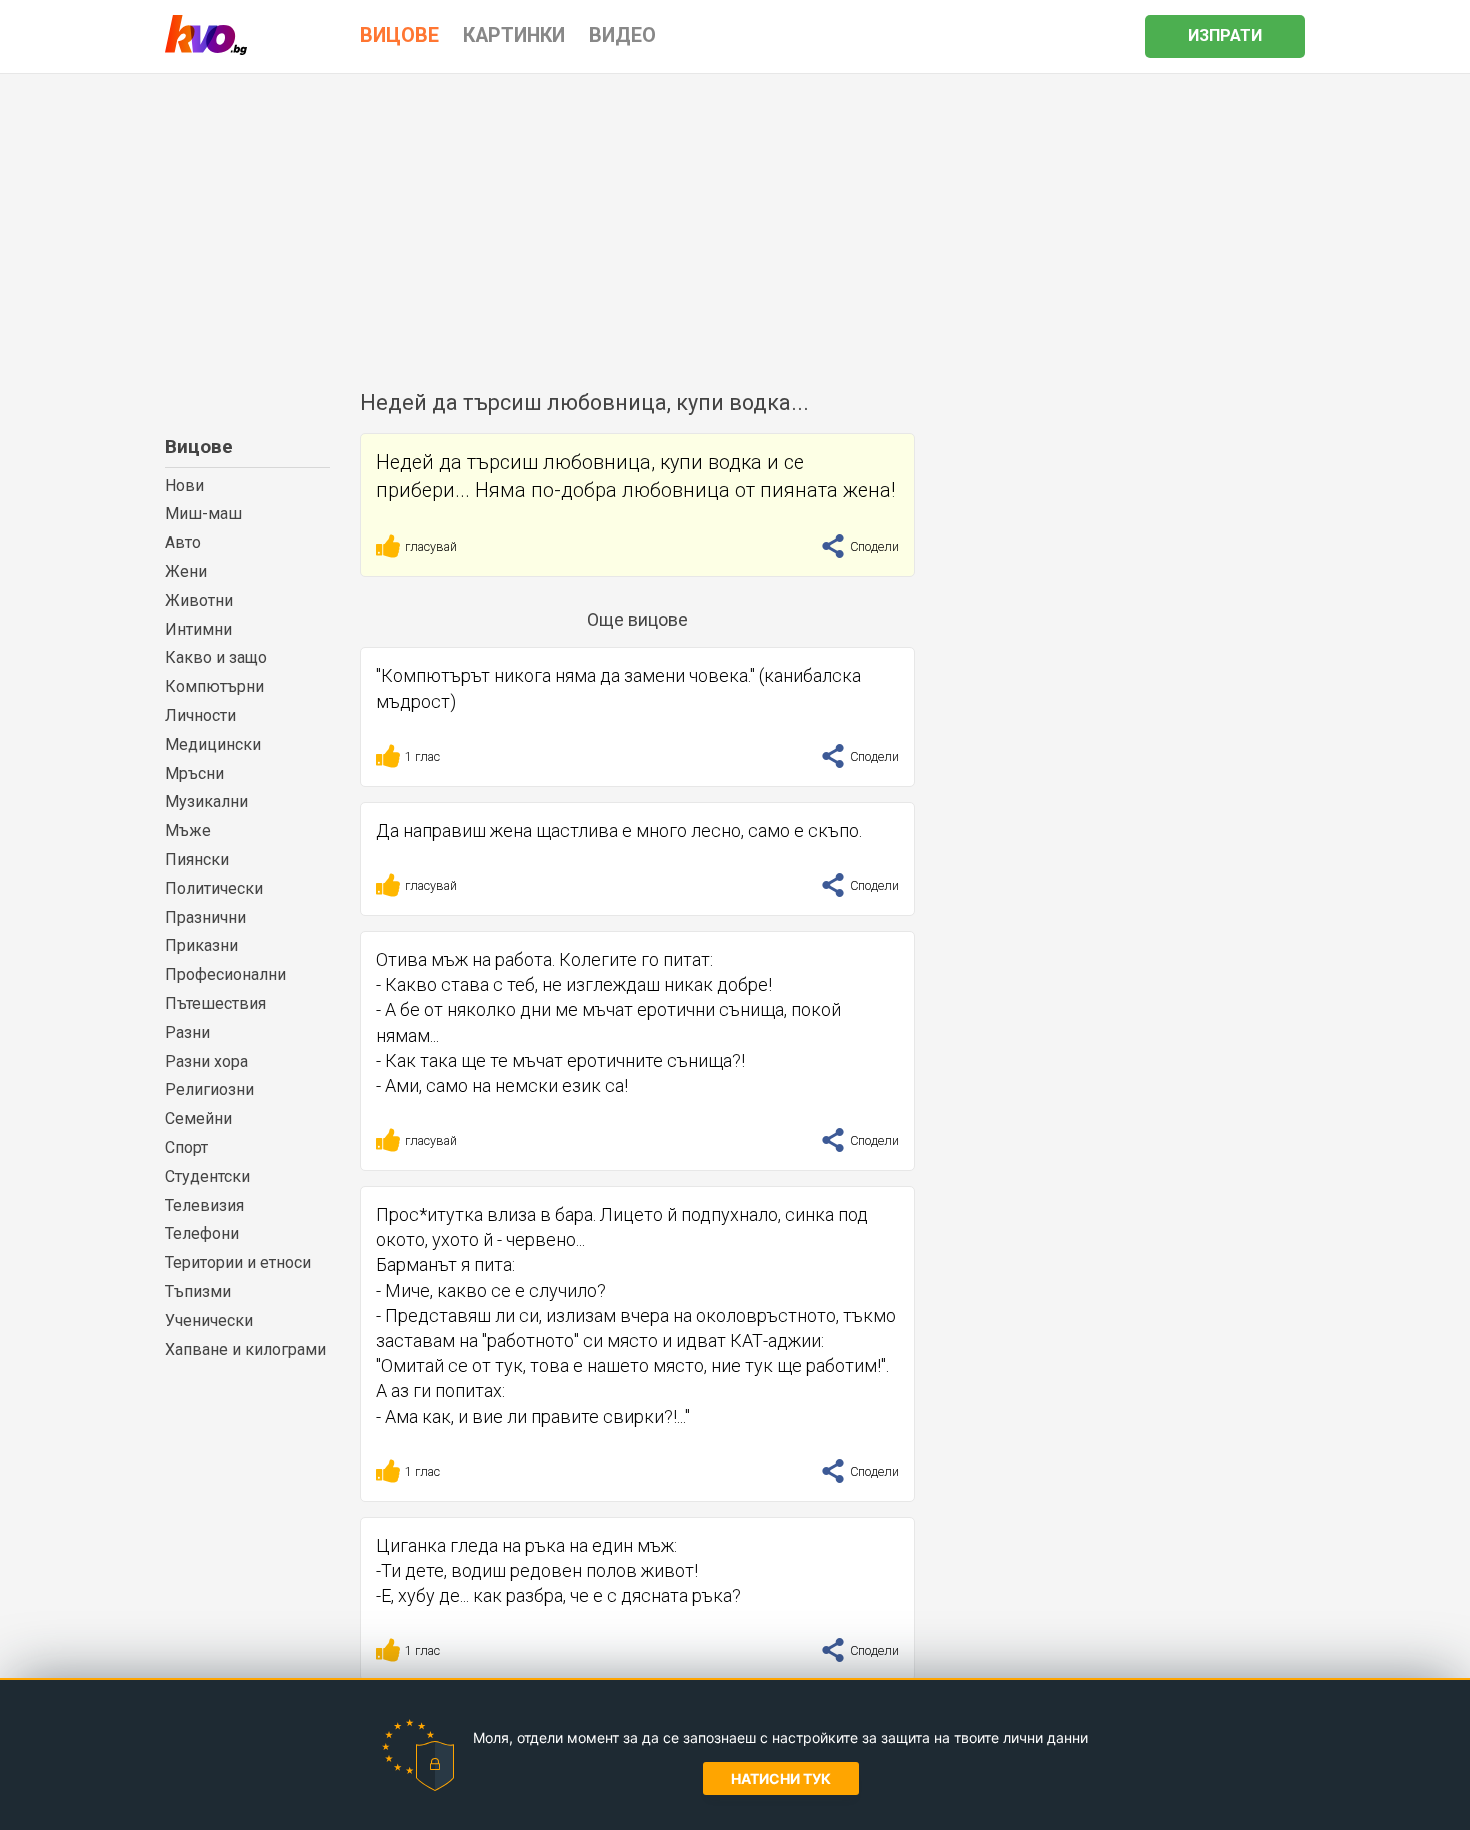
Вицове (199, 446)
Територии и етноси (238, 1262)
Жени (186, 571)
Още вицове (637, 619)
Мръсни (194, 773)
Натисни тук (781, 1778)
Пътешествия (215, 1003)
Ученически (209, 1320)
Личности (200, 715)
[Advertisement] (735, 224)
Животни (199, 600)
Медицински (213, 744)
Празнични (205, 917)
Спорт (186, 1147)
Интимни (198, 629)
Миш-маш (203, 513)
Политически (214, 888)
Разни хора (206, 1061)
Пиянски (197, 859)
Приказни (201, 945)
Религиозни (209, 1089)
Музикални (206, 801)
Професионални (225, 974)
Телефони (202, 1233)
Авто (183, 542)
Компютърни (214, 686)
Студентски (207, 1176)
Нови (184, 485)
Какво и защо (216, 657)
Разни (187, 1032)
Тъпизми (198, 1291)
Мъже (188, 830)
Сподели (873, 546)
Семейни (198, 1118)
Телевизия (204, 1205)
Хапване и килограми (245, 1349)
